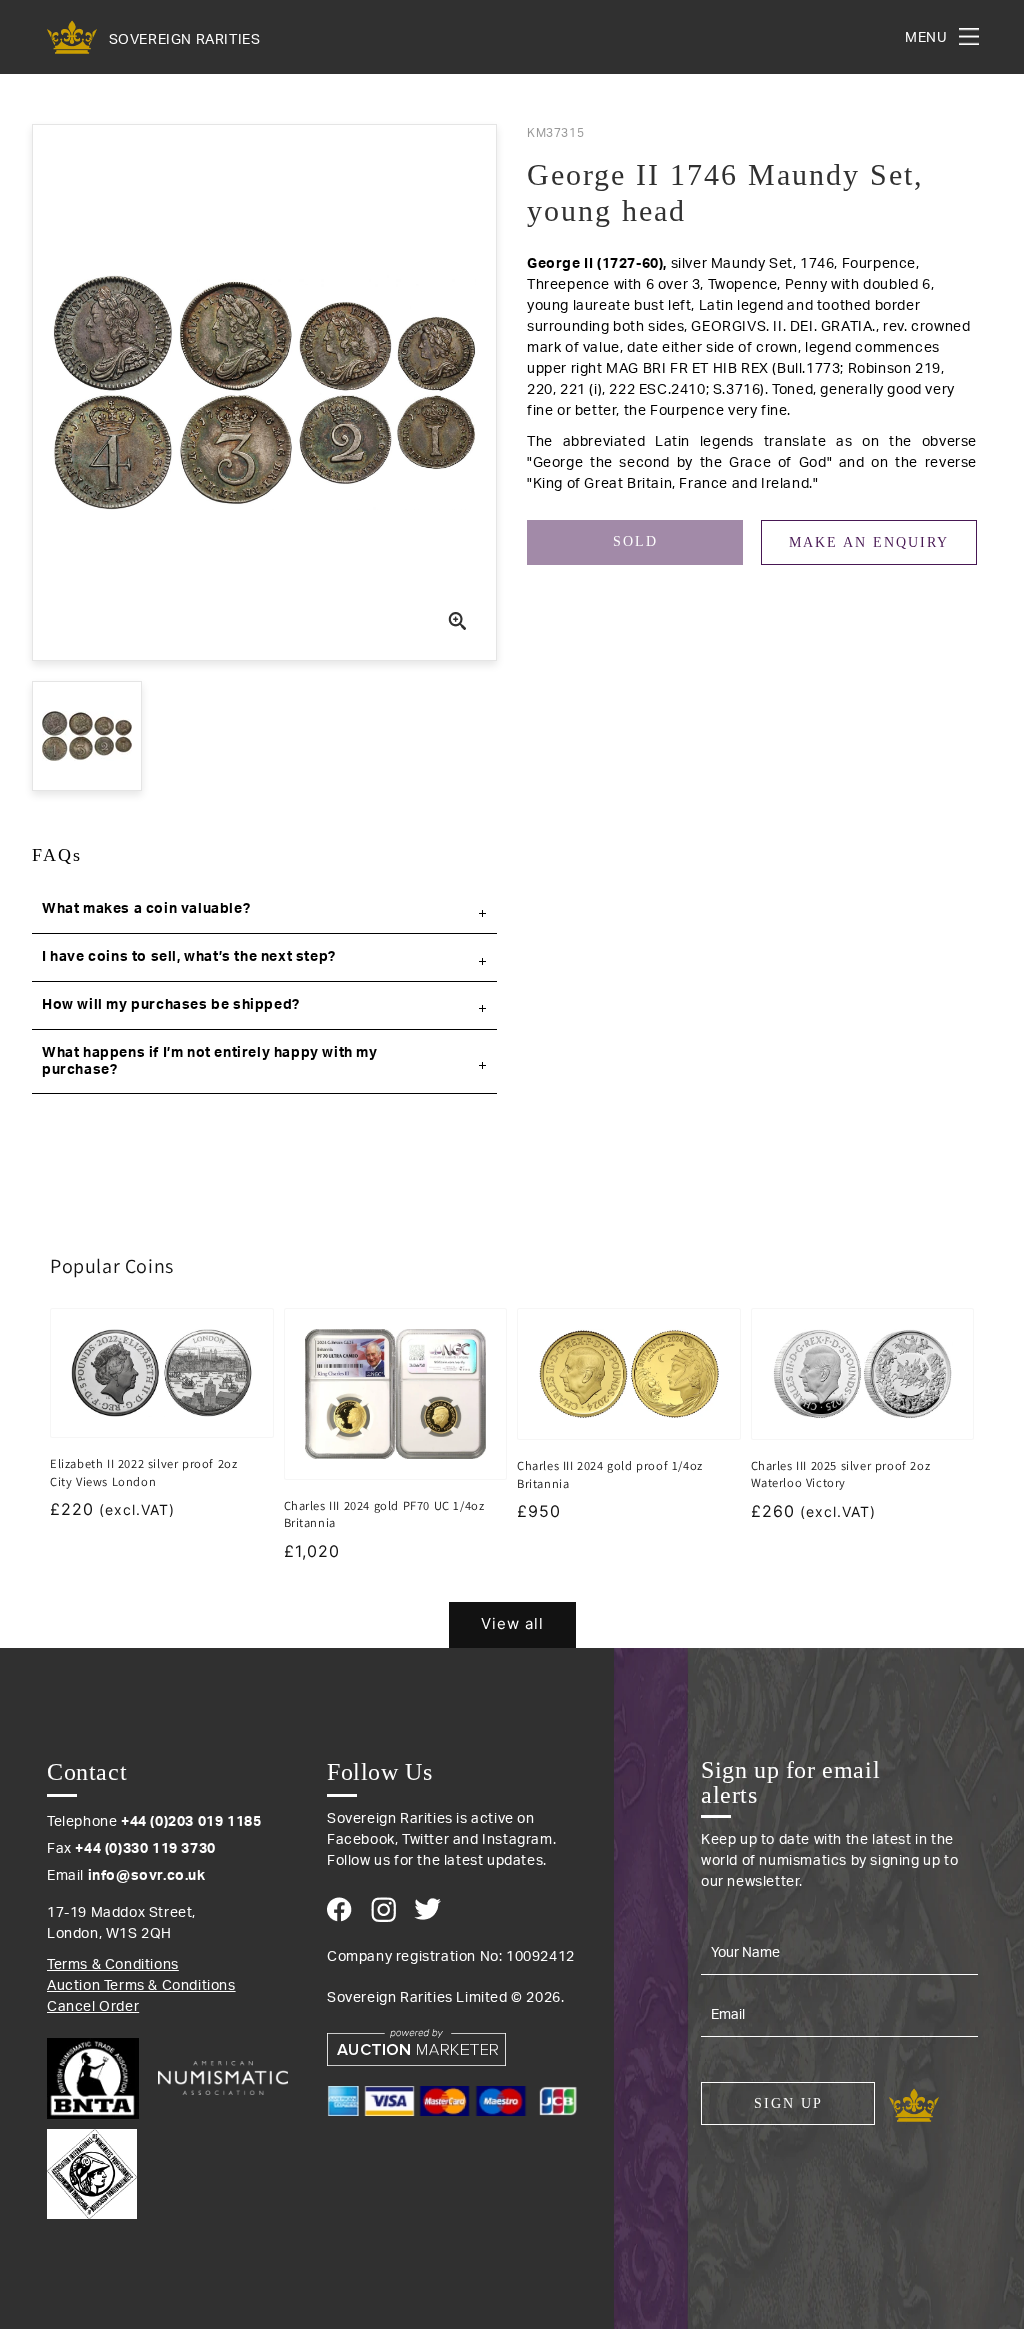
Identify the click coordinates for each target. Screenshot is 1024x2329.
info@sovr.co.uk (147, 1876)
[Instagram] (383, 1909)
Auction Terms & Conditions (141, 1986)
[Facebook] (339, 1909)
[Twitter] (427, 1909)
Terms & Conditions (113, 1965)
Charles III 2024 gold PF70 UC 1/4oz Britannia (384, 1514)
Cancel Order (93, 2007)
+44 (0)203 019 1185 (191, 1822)
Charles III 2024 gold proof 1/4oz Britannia (610, 1474)
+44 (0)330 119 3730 (145, 1849)
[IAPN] (92, 2169)
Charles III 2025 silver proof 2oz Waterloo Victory (841, 1474)
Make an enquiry (869, 542)
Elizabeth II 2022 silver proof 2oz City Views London (143, 1472)
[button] (264, 910)
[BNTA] (100, 2078)
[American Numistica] (223, 2078)
